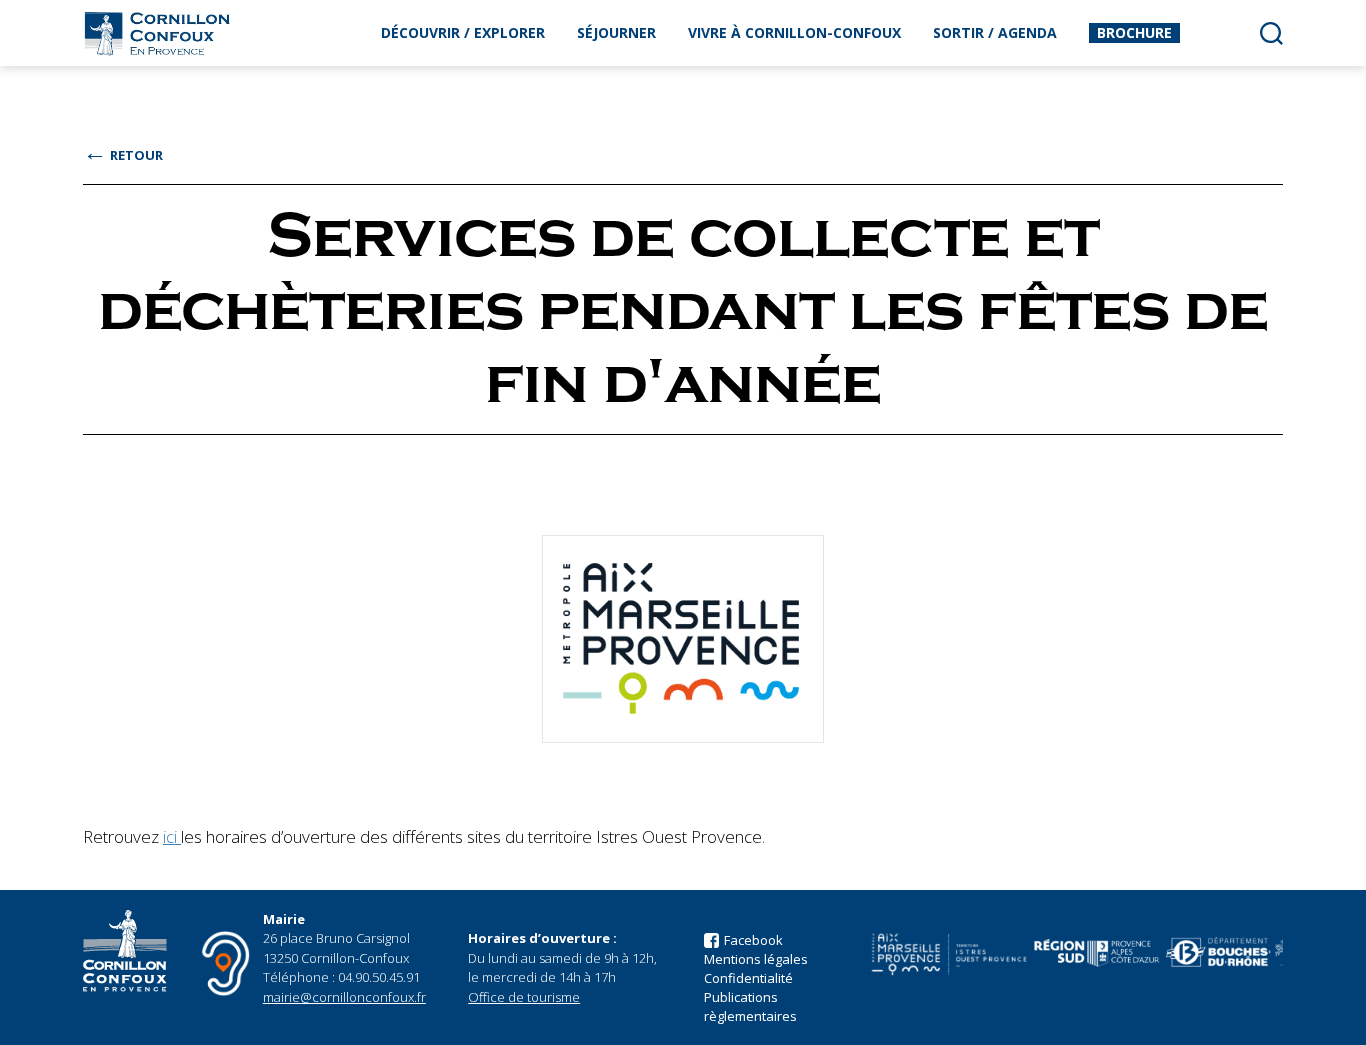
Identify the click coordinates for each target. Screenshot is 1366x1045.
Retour (123, 155)
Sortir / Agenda (995, 32)
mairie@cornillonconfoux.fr (344, 997)
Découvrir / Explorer (463, 32)
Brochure (1134, 32)
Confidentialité (748, 978)
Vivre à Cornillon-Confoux (794, 32)
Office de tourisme (524, 997)
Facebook (753, 940)
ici (172, 836)
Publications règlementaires (750, 1006)
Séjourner (616, 32)
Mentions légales (756, 959)
